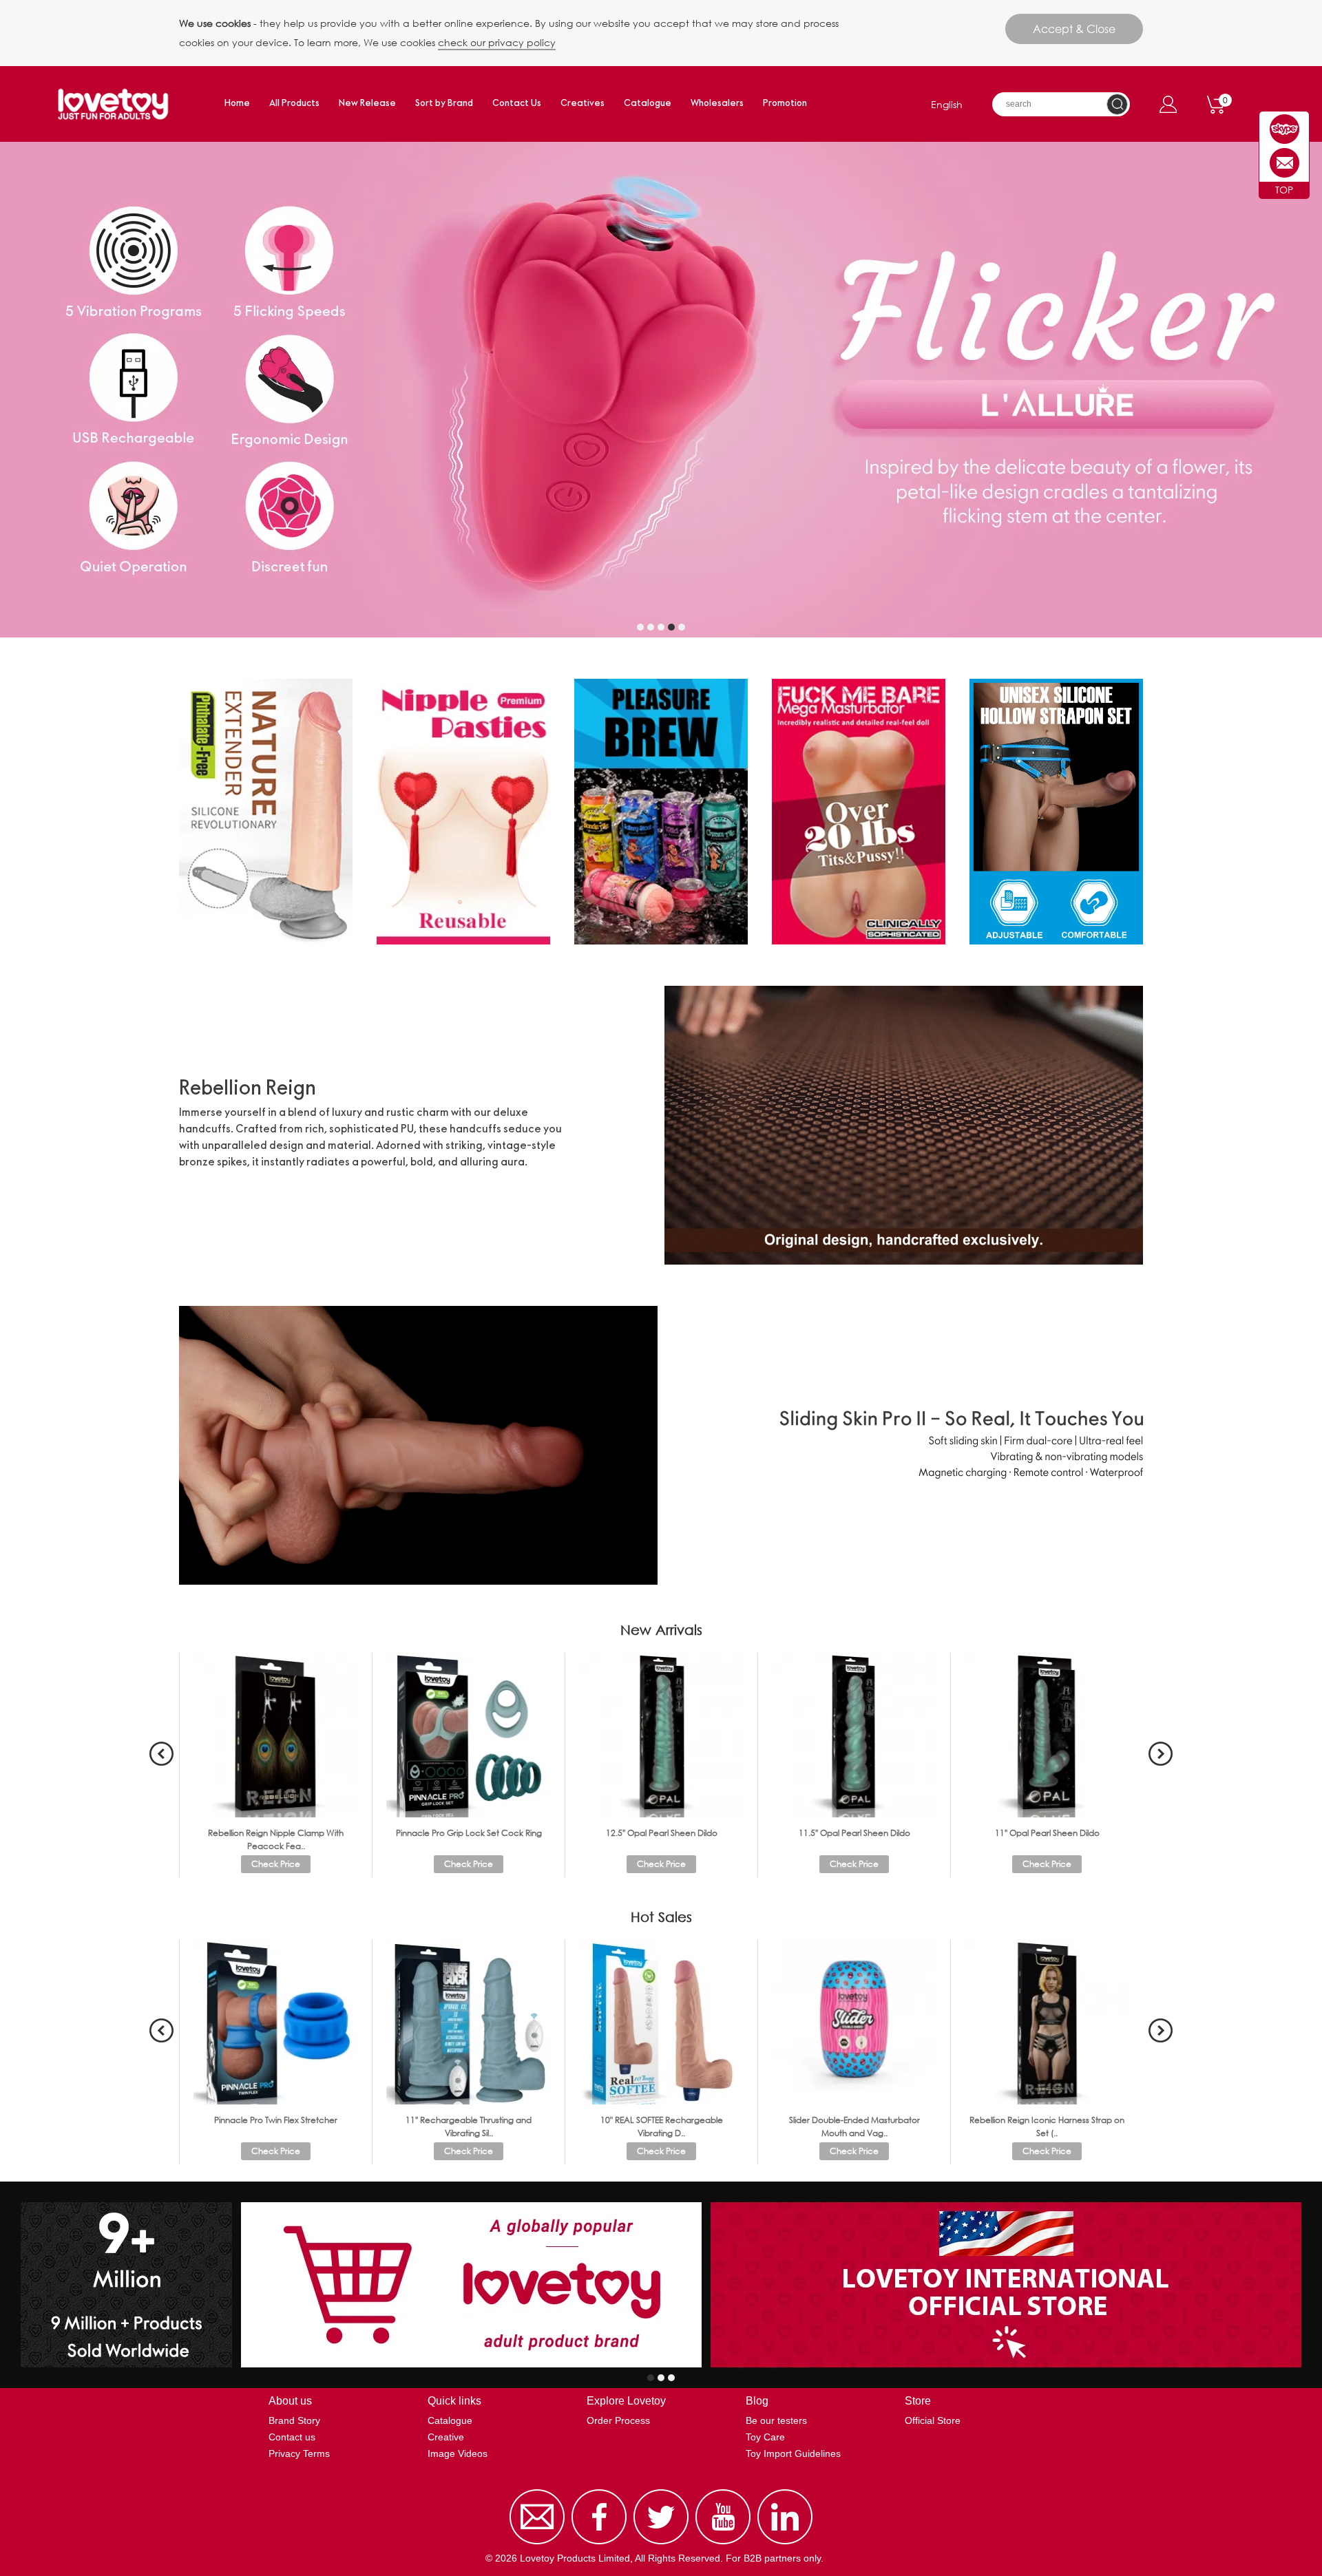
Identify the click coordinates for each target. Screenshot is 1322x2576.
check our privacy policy (497, 42)
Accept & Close (1074, 29)
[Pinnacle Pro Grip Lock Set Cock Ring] (469, 1734)
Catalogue (648, 104)
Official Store (933, 2420)
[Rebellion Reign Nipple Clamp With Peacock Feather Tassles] (276, 1734)
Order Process (618, 2420)
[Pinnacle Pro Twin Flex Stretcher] (276, 2021)
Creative (446, 2437)
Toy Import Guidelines (793, 2453)
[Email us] (537, 2544)
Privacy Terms (299, 2453)
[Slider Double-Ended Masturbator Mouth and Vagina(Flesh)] (854, 2021)
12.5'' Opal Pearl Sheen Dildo (662, 1833)
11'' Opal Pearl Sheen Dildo (1047, 1833)
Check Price (276, 1864)
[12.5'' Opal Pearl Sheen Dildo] (661, 1734)
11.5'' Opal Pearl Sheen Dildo (854, 1833)
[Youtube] (723, 2544)
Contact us (292, 2437)
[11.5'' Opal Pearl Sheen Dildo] (854, 1734)
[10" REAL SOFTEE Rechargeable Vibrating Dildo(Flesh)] (661, 2021)
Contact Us (517, 104)
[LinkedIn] (785, 2544)
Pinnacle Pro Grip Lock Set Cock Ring (469, 1833)
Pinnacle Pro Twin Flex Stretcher (276, 2120)
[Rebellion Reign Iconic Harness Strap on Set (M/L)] (1047, 2021)
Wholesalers (717, 104)
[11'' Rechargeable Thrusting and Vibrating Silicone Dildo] (469, 2021)
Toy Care (765, 2437)
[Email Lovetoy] (1284, 163)
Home (237, 104)
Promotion (785, 104)
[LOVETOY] (1284, 129)
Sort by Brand (444, 104)
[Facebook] (599, 2544)
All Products (294, 104)
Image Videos (458, 2453)
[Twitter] (661, 2544)
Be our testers (776, 2420)
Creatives (583, 104)
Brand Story (294, 2420)
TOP (1284, 190)
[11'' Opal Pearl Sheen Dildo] (1047, 1734)
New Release (367, 104)
